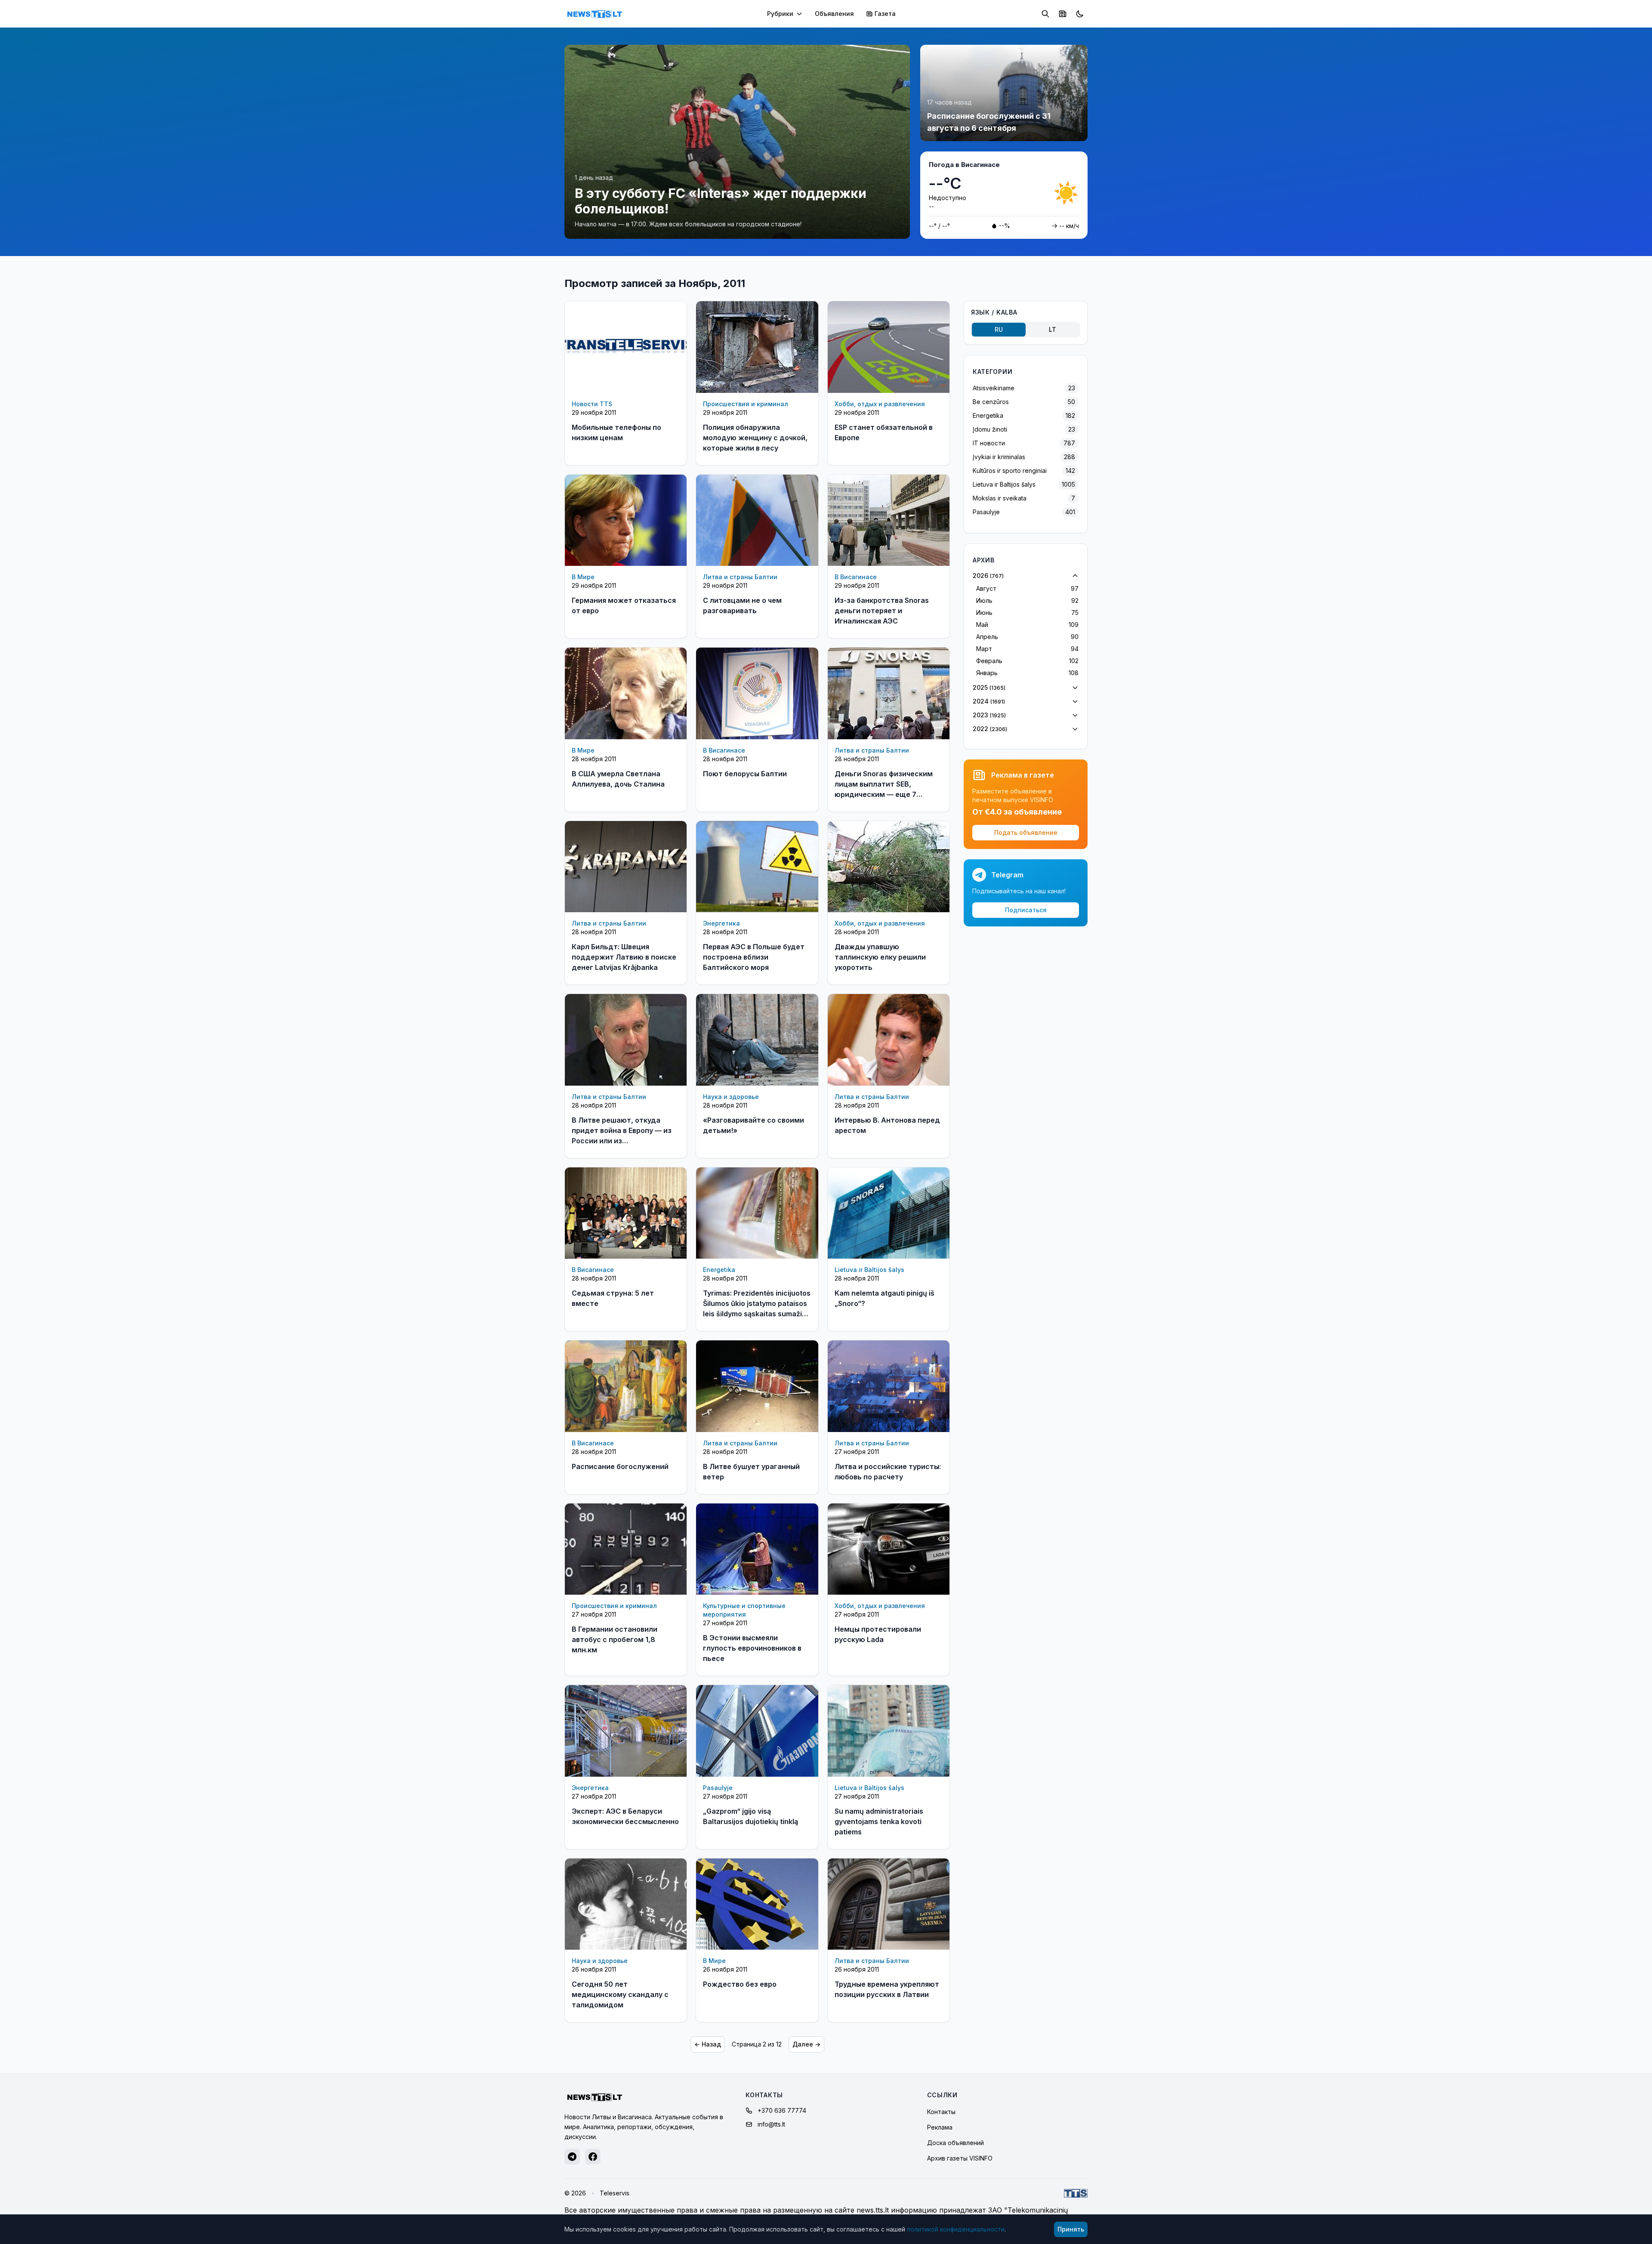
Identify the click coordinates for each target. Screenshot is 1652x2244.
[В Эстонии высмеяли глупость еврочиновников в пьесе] (757, 1549)
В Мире (583, 577)
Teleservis (615, 2193)
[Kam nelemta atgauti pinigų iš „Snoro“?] (889, 1213)
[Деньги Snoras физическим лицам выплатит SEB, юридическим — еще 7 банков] (889, 693)
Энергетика (721, 923)
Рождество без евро (740, 1984)
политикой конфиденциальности (956, 2229)
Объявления (834, 14)
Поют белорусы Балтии (745, 774)
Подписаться (1026, 910)
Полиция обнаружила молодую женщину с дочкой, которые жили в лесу (755, 438)
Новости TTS (592, 404)
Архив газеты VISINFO (960, 2158)
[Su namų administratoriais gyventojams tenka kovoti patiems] (889, 1731)
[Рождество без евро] (757, 1904)
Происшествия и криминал (746, 404)
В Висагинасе (856, 577)
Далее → (806, 2044)
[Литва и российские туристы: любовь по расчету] (889, 1386)
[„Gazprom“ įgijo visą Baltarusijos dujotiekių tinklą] (757, 1731)
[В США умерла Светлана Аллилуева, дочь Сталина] (626, 693)
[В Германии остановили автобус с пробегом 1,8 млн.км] (626, 1549)
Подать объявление (1026, 832)
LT (1053, 329)
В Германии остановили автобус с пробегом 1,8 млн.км (615, 1639)
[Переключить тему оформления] (1080, 14)
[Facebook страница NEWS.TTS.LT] (593, 2157)
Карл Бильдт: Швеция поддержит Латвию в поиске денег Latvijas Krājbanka (624, 957)
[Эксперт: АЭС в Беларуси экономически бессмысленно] (626, 1731)
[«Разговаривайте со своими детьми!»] (757, 1040)
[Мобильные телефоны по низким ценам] (626, 347)
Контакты (941, 2112)
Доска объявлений (955, 2143)
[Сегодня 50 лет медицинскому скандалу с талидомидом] (626, 1904)
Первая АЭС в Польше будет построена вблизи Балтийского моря (754, 957)
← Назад (708, 2044)
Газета (885, 14)
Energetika (719, 1270)
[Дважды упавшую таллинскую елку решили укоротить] (889, 867)
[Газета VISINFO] (1063, 14)
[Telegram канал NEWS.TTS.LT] (572, 2157)
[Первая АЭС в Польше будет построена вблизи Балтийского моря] (757, 867)
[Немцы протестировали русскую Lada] (889, 1549)
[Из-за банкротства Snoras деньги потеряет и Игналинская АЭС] (889, 520)
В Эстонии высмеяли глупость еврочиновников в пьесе (752, 1648)
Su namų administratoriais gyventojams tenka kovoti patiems (879, 1821)
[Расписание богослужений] (626, 1386)
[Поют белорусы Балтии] (757, 693)
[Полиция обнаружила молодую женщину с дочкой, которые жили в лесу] (757, 347)
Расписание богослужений (620, 1466)
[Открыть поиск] (1045, 14)
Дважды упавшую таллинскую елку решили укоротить (880, 957)
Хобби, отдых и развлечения (880, 404)
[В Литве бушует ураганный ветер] (757, 1386)
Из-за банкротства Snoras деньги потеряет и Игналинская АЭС (882, 611)
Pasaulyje (718, 1788)
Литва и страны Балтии (740, 577)
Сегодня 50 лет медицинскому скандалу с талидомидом (620, 1994)
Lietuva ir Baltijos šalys (869, 1270)
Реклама (940, 2127)
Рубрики (780, 14)
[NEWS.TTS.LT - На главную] (595, 14)
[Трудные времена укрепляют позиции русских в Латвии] (889, 1904)
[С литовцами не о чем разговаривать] (757, 520)
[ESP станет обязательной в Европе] (889, 347)
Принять (1071, 2229)
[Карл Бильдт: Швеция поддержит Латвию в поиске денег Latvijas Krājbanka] (626, 867)
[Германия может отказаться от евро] (626, 520)
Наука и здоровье (731, 1097)
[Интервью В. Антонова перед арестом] (889, 1040)
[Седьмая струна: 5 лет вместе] (626, 1213)
